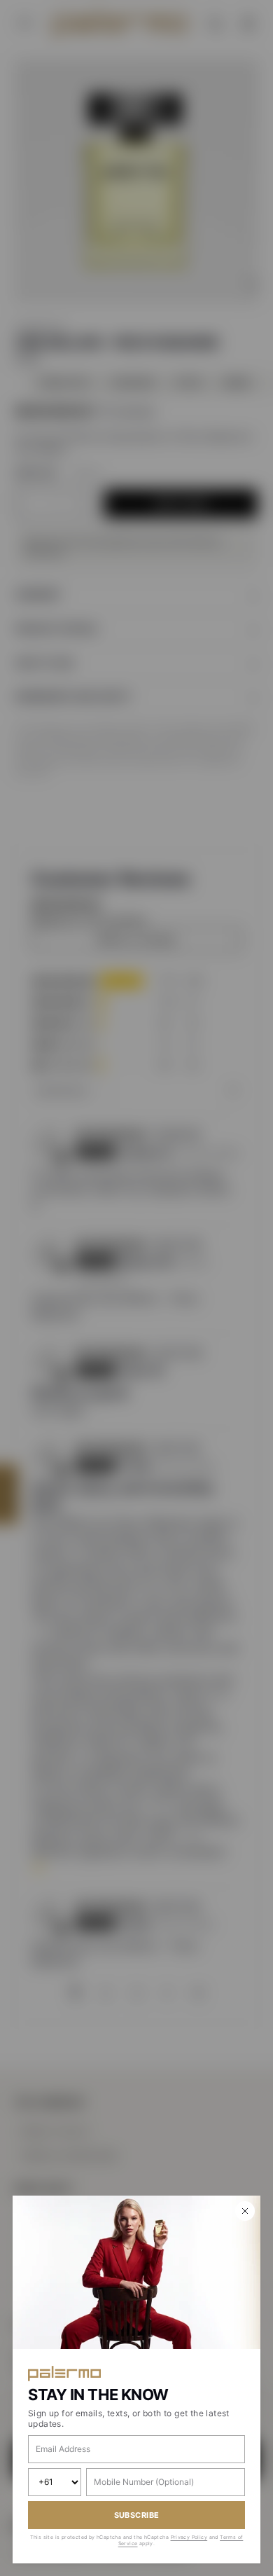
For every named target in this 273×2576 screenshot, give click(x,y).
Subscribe (137, 2515)
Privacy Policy (189, 2537)
